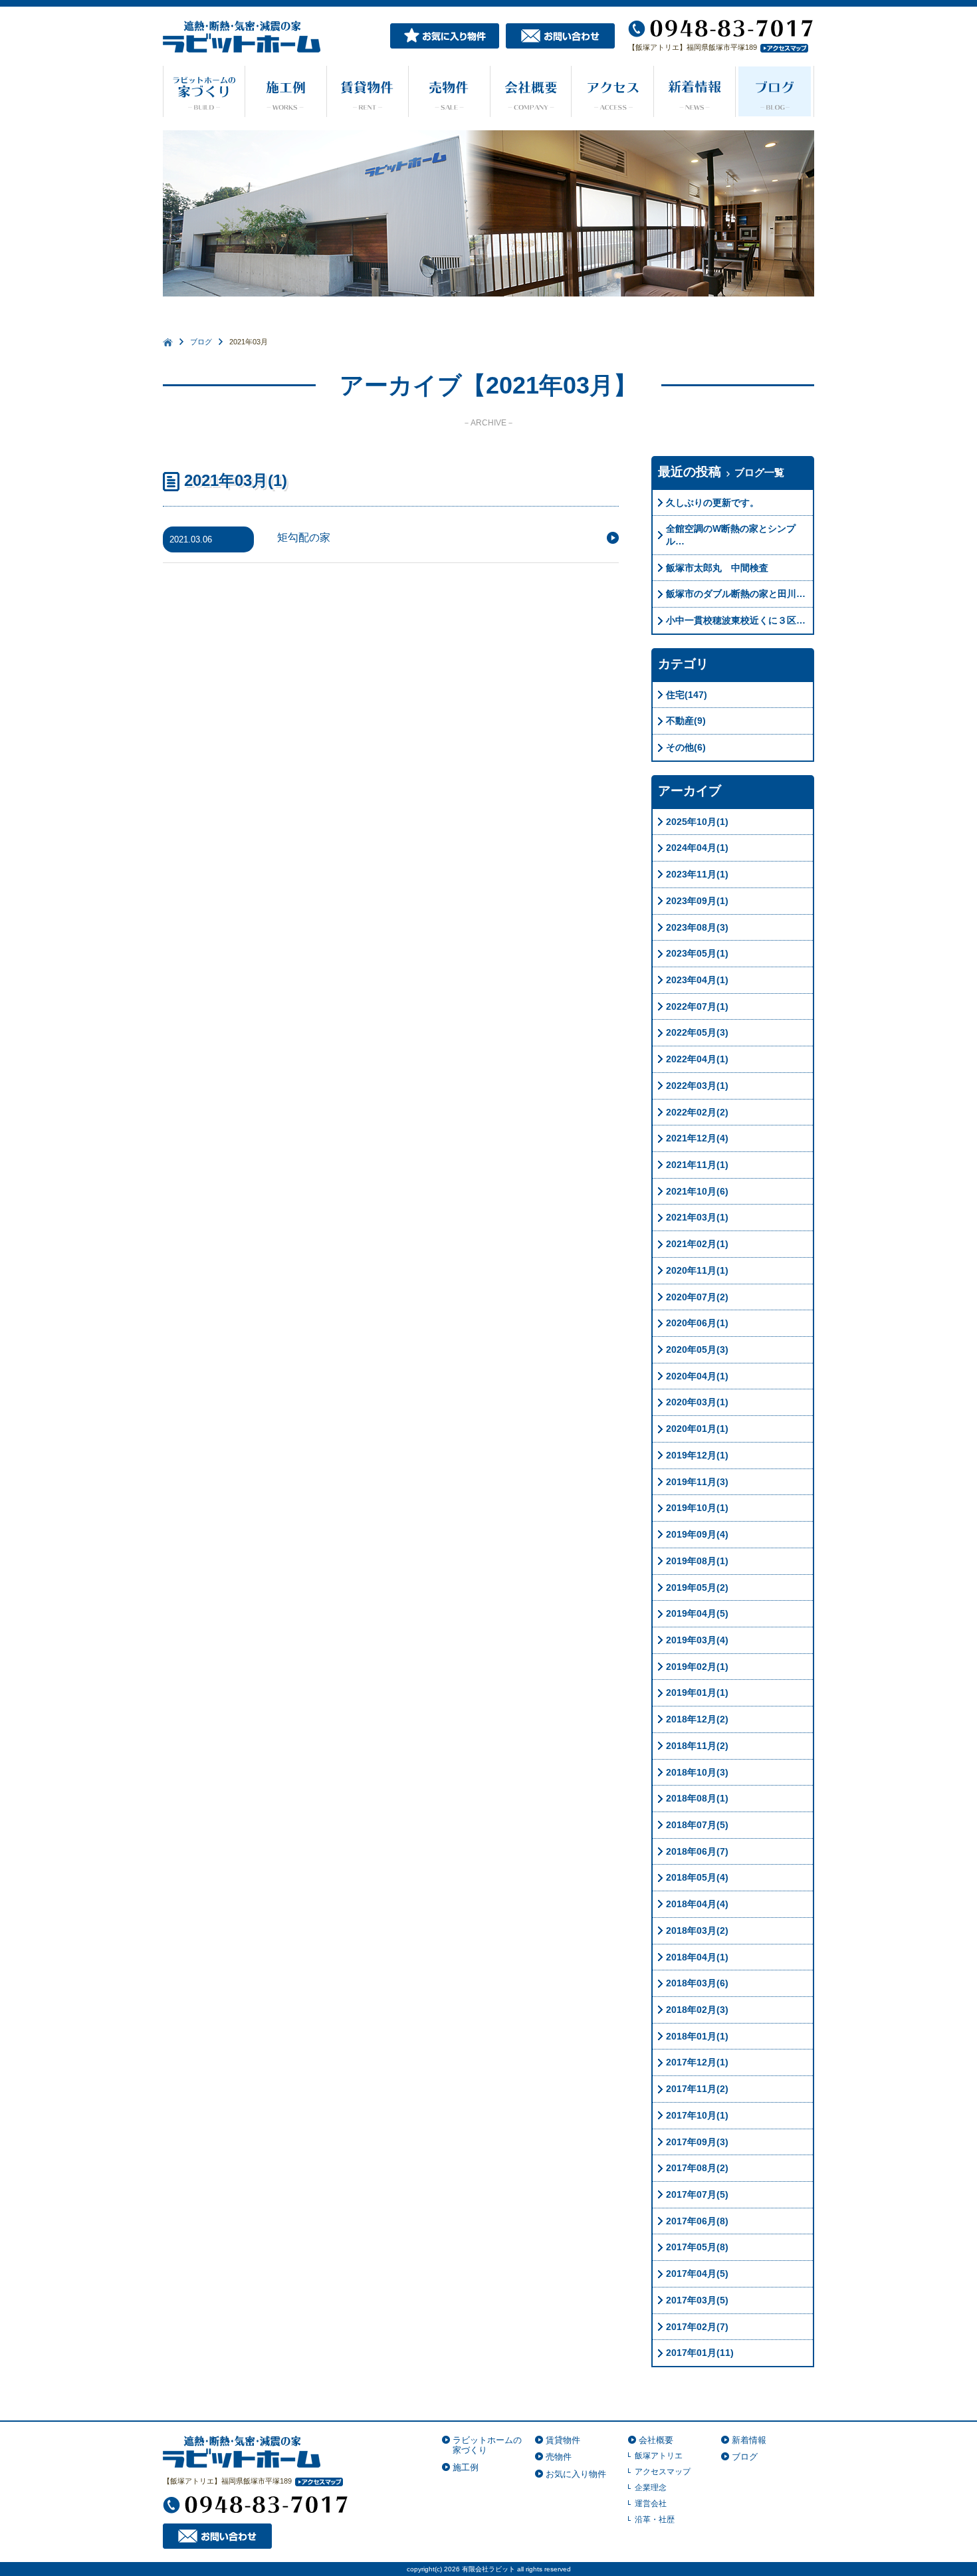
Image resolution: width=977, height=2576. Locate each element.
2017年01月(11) (700, 2353)
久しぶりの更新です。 (712, 503)
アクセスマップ (663, 2472)
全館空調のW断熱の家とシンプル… (731, 535)
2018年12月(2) (697, 1719)
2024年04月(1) (697, 848)
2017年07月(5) (697, 2194)
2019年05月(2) (697, 1587)
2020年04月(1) (697, 1376)
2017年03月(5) (697, 2300)
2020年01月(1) (697, 1429)
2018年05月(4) (697, 1877)
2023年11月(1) (697, 874)
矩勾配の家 (304, 537)
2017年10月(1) (697, 2115)
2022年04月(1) (697, 1059)
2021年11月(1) (697, 1165)
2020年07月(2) (697, 1297)
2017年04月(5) (697, 2274)
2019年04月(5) (697, 1613)
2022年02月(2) (697, 1112)
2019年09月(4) (697, 1534)
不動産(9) (686, 721)
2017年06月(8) (697, 2221)
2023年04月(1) (697, 980)
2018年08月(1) (697, 1798)
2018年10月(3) (697, 1772)
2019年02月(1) (697, 1667)
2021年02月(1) (697, 1244)
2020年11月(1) (697, 1270)
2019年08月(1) (697, 1561)
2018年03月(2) (697, 1931)
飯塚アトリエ (659, 2456)
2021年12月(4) (697, 1138)
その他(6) (686, 747)
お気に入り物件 (576, 2474)
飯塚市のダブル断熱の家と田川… (736, 594)
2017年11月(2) (697, 2089)
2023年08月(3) (697, 927)
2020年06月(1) (697, 1323)
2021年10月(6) (697, 1191)
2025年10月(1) (697, 822)
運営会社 (651, 2504)
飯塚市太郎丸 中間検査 (717, 568)
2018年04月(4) (697, 1904)
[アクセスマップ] (783, 47)
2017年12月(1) (697, 2062)
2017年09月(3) (697, 2142)
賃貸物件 (563, 2440)
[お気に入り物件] (445, 35)
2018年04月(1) (697, 1957)
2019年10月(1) (697, 1508)
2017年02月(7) (697, 2327)
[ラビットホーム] (242, 2451)
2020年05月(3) (697, 1349)
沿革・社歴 (655, 2519)
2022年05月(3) (697, 1032)
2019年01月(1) (697, 1693)
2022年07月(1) (697, 1006)
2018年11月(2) (697, 1746)
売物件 (559, 2457)
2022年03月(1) (697, 1086)
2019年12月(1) (697, 1455)
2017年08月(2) (697, 2168)
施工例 (466, 2467)
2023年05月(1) (697, 953)
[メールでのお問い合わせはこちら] (560, 35)
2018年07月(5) (697, 1825)
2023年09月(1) (697, 901)
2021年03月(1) (697, 1217)
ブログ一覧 (759, 472)
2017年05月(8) (697, 2247)
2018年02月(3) (697, 2010)
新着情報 (749, 2440)
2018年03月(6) (697, 1983)
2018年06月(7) (697, 1851)
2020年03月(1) (697, 1402)
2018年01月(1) (697, 2036)
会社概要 (656, 2440)
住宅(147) (687, 695)
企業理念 (651, 2488)
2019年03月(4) (697, 1640)
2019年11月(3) (697, 1482)
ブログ (201, 342)
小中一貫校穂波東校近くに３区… (736, 620)
